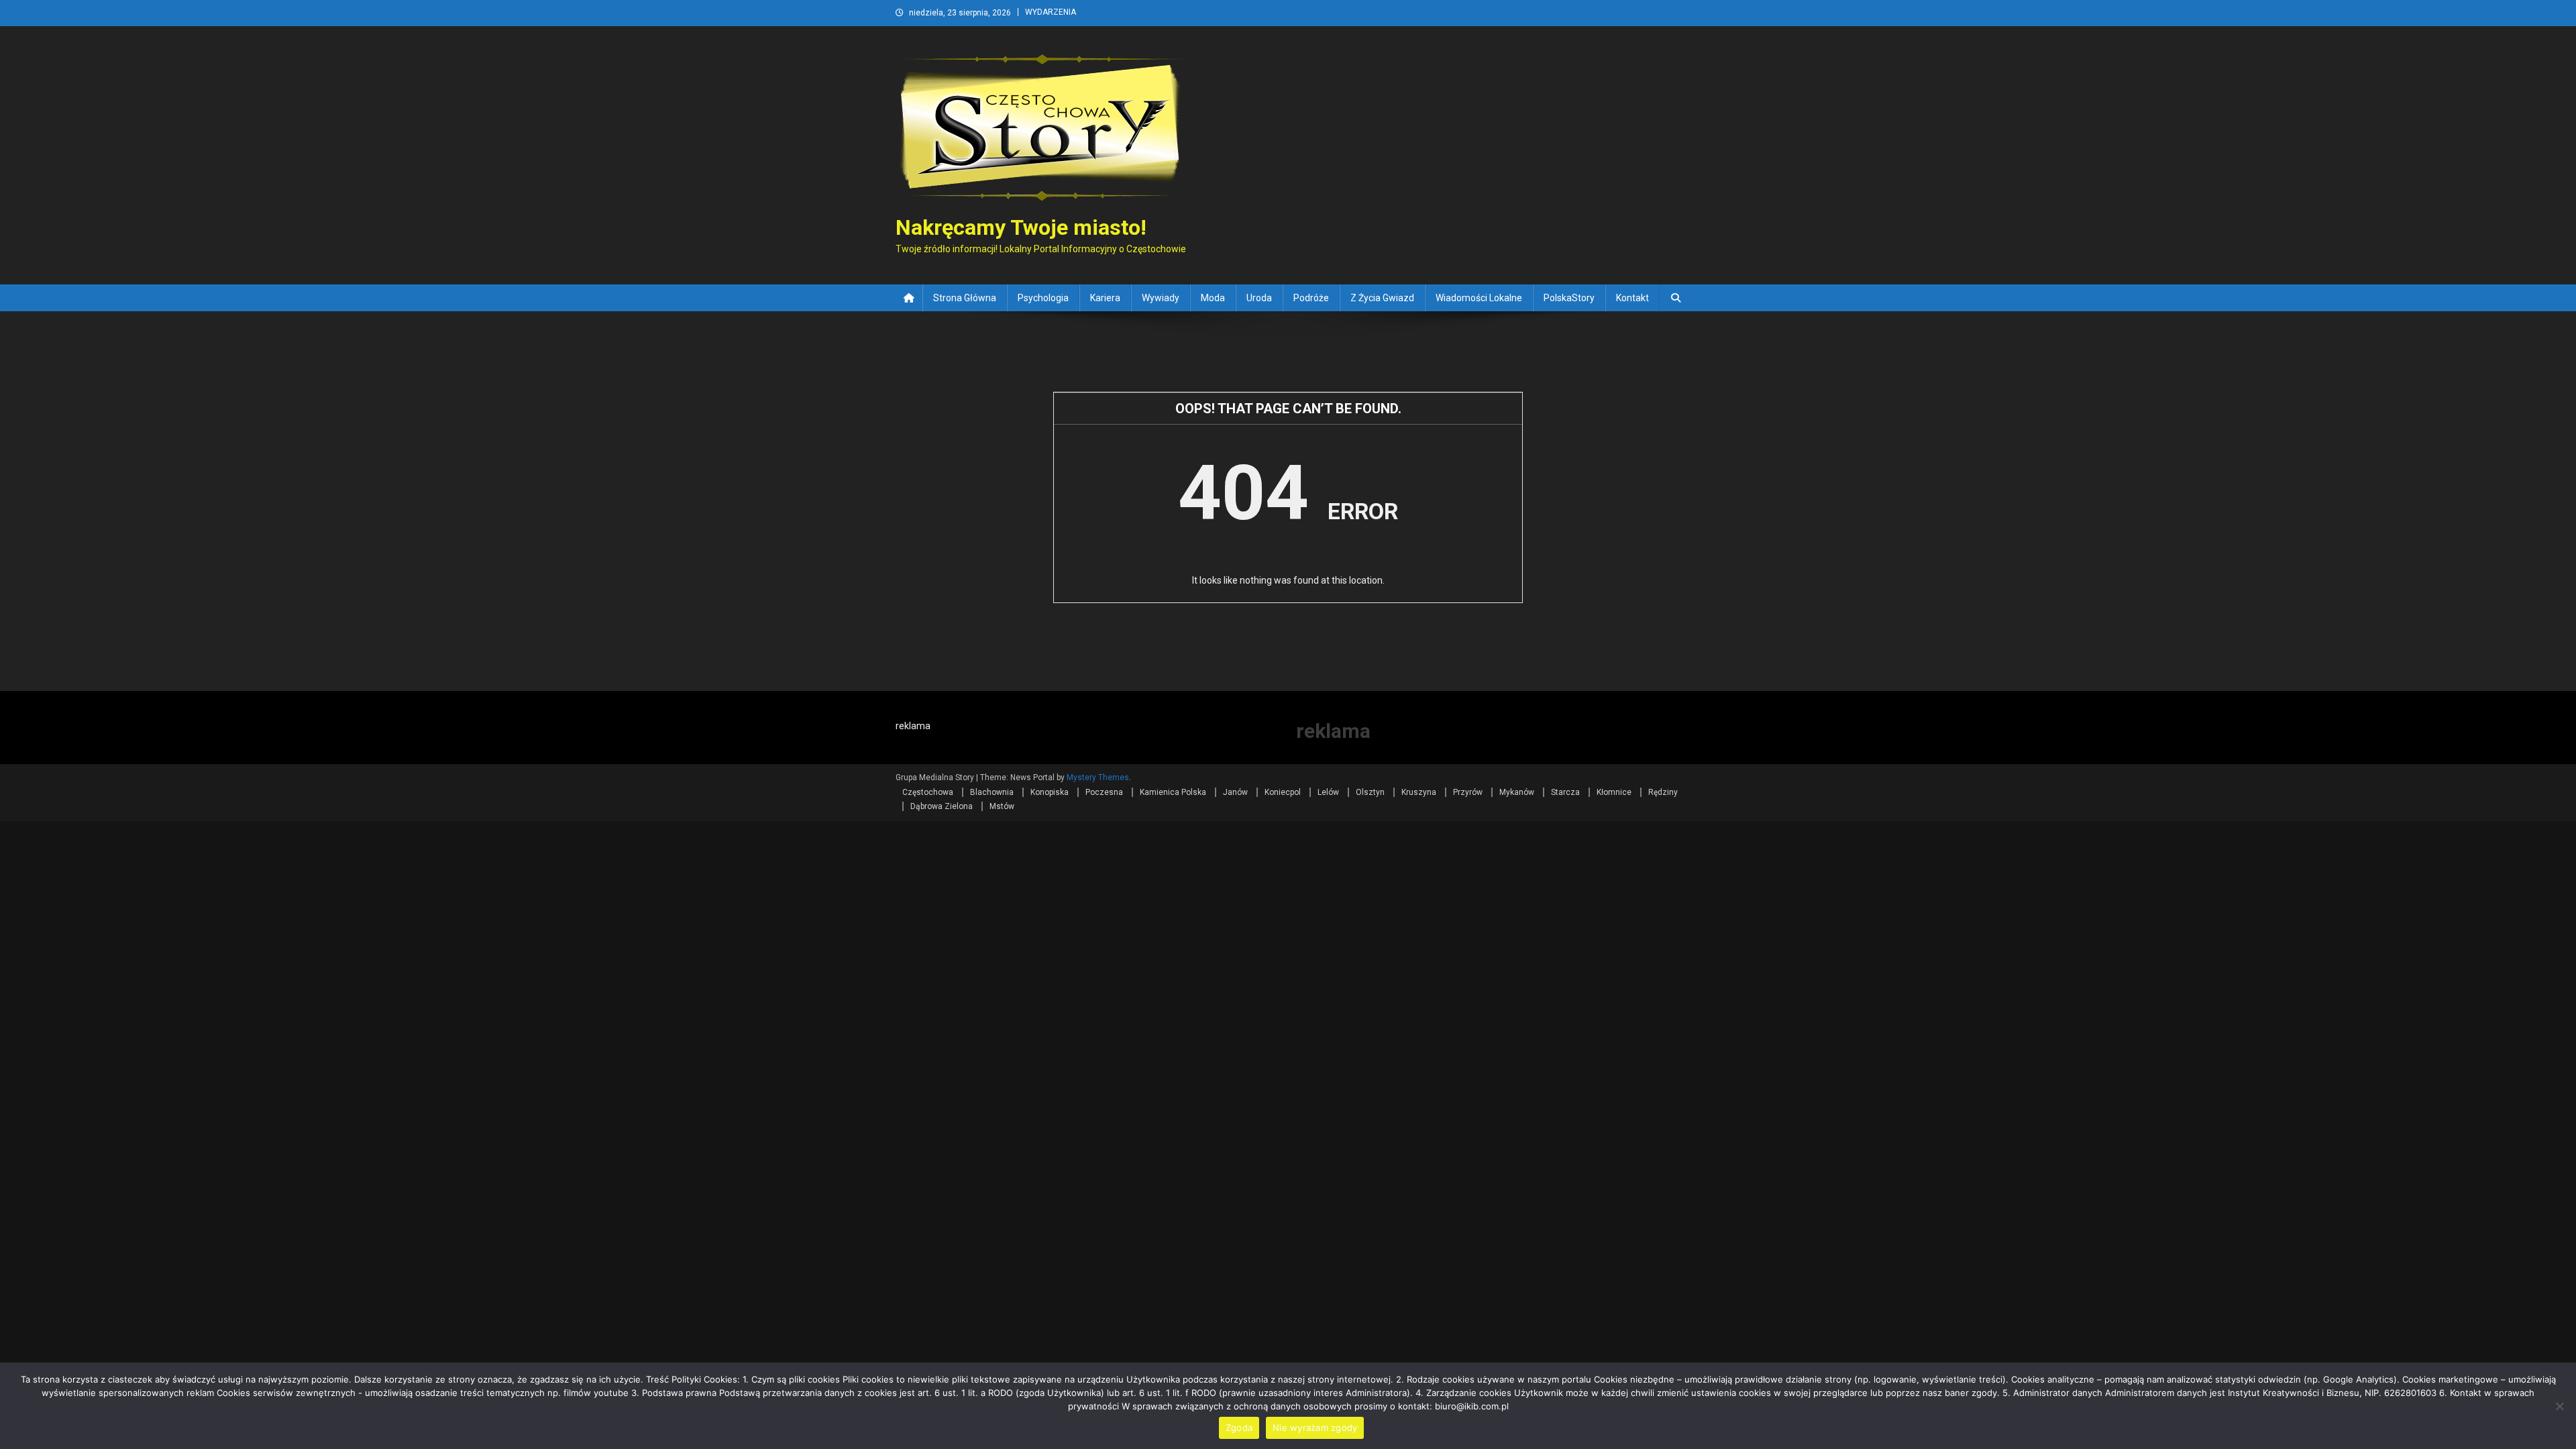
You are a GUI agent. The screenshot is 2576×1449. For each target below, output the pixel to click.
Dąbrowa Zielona (942, 806)
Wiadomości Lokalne (1479, 298)
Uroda (1259, 298)
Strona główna (965, 298)
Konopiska (1050, 792)
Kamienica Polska (1173, 792)
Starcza (1565, 792)
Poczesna (1104, 792)
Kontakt (1632, 298)
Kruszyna (1419, 792)
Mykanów (1517, 792)
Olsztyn (1370, 792)
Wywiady (1161, 298)
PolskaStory (1569, 298)
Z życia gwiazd (1382, 298)
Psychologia (1043, 298)
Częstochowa (928, 792)
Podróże (1311, 298)
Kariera (1105, 298)
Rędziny (1663, 792)
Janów (1235, 792)
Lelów (1328, 792)
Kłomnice (1614, 792)
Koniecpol (1283, 792)
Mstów (1002, 806)
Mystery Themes (1098, 777)
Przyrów (1468, 792)
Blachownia (992, 792)
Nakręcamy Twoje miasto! (1021, 227)
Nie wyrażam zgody (1315, 1428)
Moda (1213, 298)
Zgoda (1239, 1428)
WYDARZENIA (1051, 12)
